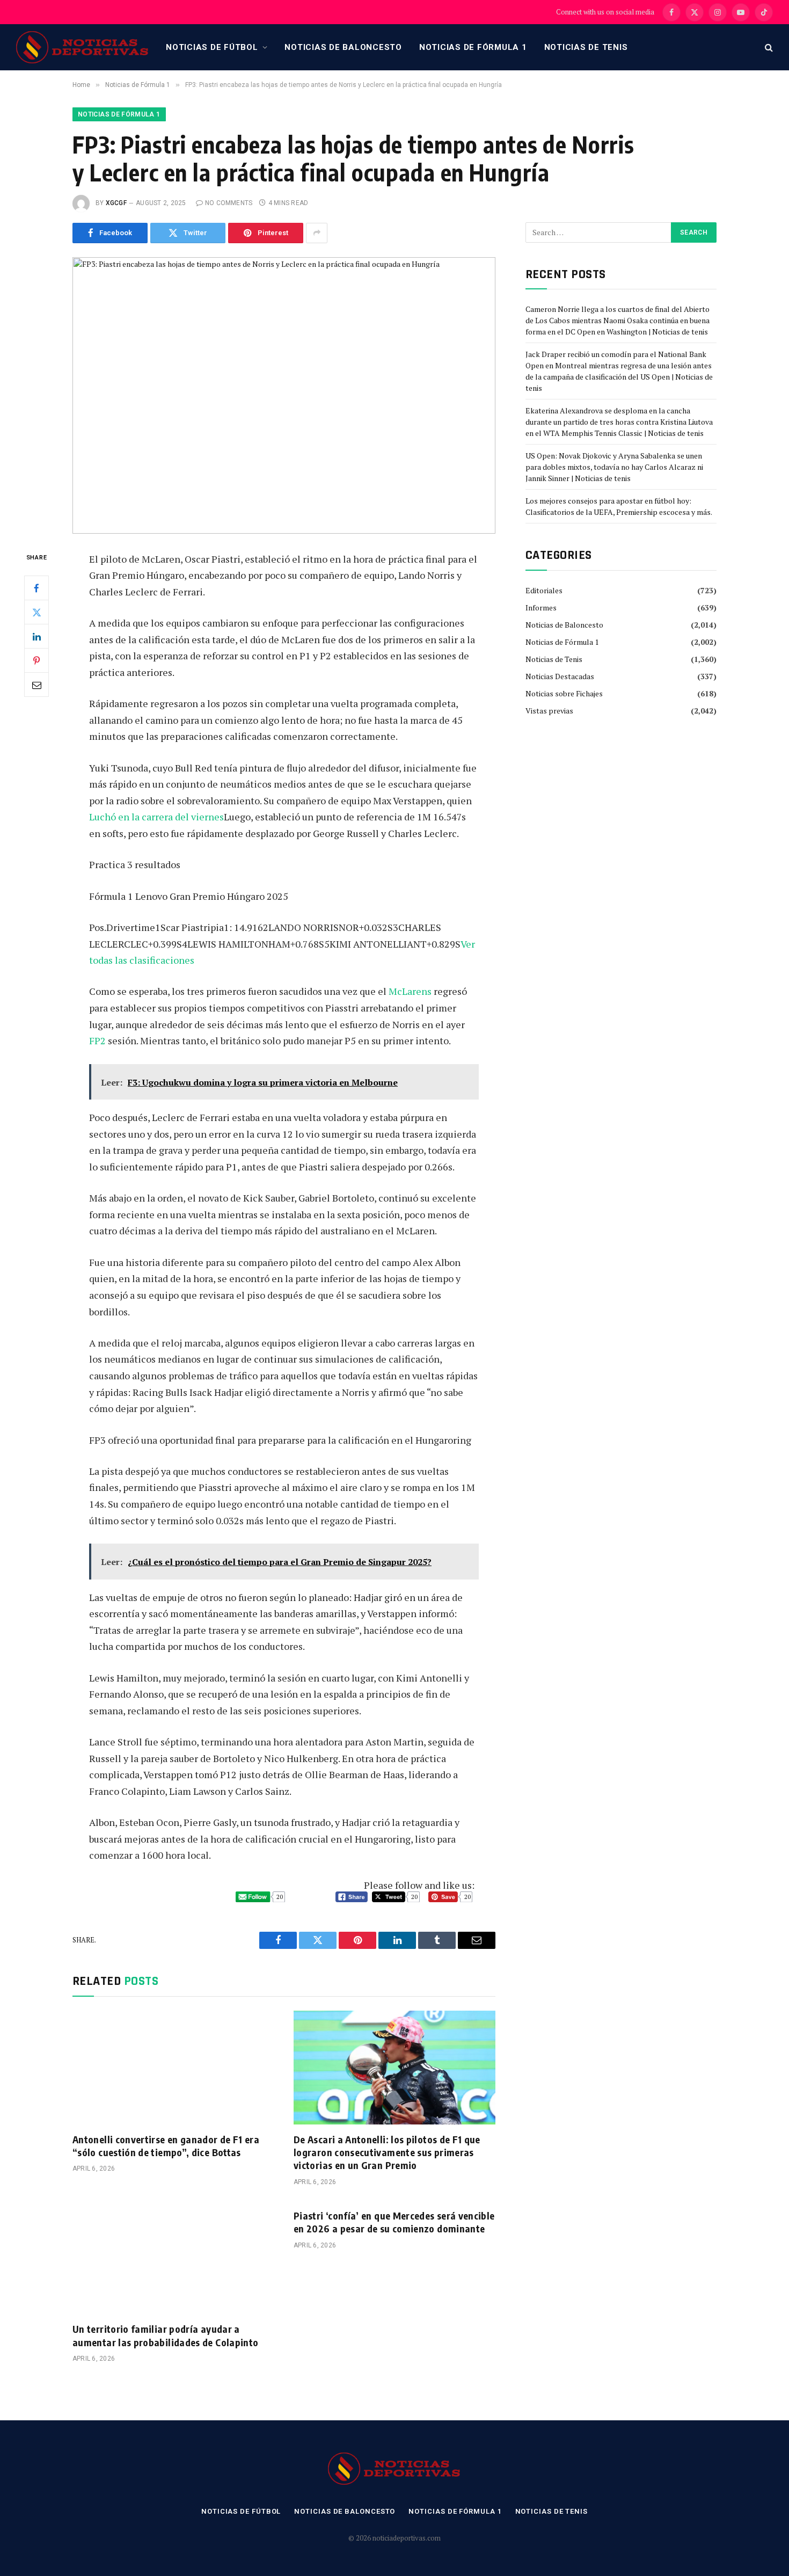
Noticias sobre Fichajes (564, 693)
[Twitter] (36, 612)
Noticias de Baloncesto (343, 47)
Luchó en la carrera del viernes (156, 817)
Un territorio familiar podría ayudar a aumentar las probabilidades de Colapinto (165, 2335)
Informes (541, 607)
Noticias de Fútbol (212, 47)
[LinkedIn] (36, 636)
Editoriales (544, 590)
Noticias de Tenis (586, 47)
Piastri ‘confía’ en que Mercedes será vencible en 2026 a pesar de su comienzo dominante (394, 2222)
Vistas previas (549, 711)
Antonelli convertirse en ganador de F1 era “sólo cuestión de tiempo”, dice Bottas (166, 2146)
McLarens (410, 991)
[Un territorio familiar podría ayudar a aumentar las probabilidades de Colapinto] (173, 2258)
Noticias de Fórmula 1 (473, 47)
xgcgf (116, 203)
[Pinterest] (36, 660)
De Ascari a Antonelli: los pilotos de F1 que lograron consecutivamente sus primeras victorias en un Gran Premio (387, 2152)
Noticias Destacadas (560, 676)
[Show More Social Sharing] (317, 233)
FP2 (97, 1040)
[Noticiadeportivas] (83, 47)
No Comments (229, 203)
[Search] (768, 48)
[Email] (36, 685)
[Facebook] (36, 588)
